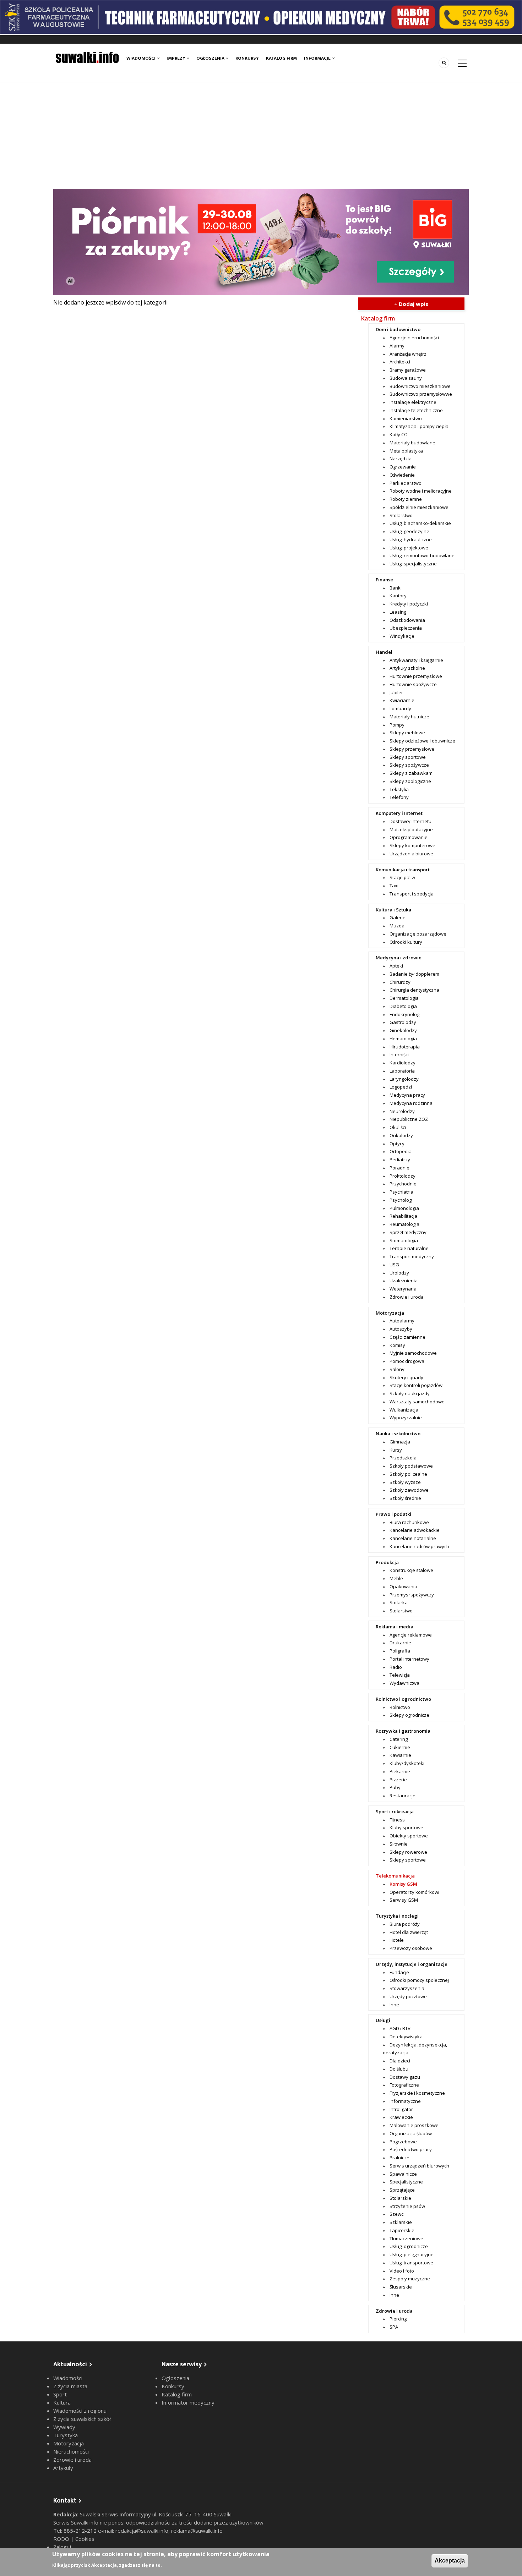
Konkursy (247, 58)
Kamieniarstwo (406, 418)
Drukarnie (400, 1643)
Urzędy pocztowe (408, 1996)
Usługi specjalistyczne (413, 564)
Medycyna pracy (407, 1095)
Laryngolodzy (404, 1079)
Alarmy (397, 346)
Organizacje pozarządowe (418, 934)
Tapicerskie (402, 2230)
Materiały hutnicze (409, 717)
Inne (394, 2005)
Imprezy (176, 58)
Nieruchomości (71, 2451)
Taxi (394, 886)
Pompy (397, 725)
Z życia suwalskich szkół (82, 2419)
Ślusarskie (401, 2287)
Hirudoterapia (405, 1047)
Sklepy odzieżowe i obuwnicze (422, 741)
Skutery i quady (406, 1377)
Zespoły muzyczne (410, 2279)
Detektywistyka (406, 2037)
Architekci (400, 362)
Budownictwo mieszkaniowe (420, 386)
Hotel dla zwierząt (409, 1932)
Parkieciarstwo (406, 483)
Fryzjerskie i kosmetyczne (417, 2093)
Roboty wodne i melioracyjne (421, 491)
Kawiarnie (400, 1755)
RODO (62, 2539)
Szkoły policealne (408, 1474)
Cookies (85, 2539)
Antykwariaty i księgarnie (416, 660)
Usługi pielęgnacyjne (412, 2254)
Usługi (383, 2020)
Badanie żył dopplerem (414, 974)
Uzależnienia (404, 1281)
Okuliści (398, 1127)
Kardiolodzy (403, 1063)
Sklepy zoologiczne (410, 781)
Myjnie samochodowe (413, 1353)
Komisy (397, 1345)
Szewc (396, 2214)
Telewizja (400, 1675)
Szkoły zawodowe (409, 1490)
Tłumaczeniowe (406, 2238)
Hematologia (403, 1038)
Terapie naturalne (409, 1248)
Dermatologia (404, 998)
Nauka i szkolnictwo (398, 1434)
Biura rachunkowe (409, 1522)
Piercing (398, 2319)
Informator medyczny (188, 2402)
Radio (396, 1667)
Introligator (401, 2109)
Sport (60, 2394)
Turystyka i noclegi (397, 1916)
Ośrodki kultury (406, 942)
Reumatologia (404, 1224)
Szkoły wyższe (405, 1482)
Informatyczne (405, 2101)
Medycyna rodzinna (411, 1103)
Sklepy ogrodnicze (409, 1715)
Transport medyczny (412, 1256)
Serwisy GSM (404, 1900)
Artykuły (63, 2468)
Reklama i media (395, 1627)
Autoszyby (401, 1329)
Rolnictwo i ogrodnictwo (403, 1699)
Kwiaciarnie (402, 700)
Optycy (397, 1144)
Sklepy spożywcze (409, 765)
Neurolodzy (402, 1111)
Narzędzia (401, 459)
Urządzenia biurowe (411, 854)
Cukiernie (400, 1747)
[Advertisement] (261, 136)
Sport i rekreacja (395, 1812)
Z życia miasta (70, 2386)
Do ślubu (399, 2069)
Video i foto (402, 2271)
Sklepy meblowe (407, 733)
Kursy (396, 1450)
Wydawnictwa (404, 1683)
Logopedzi (401, 1087)
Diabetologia (403, 1006)
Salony (397, 1369)
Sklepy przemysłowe (412, 749)
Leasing (398, 612)
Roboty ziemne (406, 499)
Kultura (62, 2402)
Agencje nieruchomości (414, 338)
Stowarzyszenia (407, 1988)
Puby (395, 1787)
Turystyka (66, 2435)
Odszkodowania (407, 620)
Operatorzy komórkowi (414, 1892)
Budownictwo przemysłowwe (421, 394)
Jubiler (396, 692)
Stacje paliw (402, 877)
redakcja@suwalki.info (142, 2531)
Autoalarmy (402, 1321)
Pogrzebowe (403, 2142)
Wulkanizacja (404, 1410)
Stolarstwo (401, 515)
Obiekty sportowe (409, 1836)
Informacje (318, 58)
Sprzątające (402, 2190)
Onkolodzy (401, 1135)
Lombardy (400, 708)
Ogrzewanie (403, 467)
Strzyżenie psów (407, 2206)
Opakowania (403, 1586)
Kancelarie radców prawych (419, 1546)
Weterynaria (403, 1289)
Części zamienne (407, 1337)
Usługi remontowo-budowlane (422, 555)
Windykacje (402, 636)
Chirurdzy (400, 982)
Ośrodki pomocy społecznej (419, 1980)
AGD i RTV (400, 2028)
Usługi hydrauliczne (411, 539)
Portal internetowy (409, 1659)
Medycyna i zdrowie (399, 958)
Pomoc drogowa (407, 1361)
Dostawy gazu (405, 2077)
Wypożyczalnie (406, 1418)
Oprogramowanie (409, 837)
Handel (384, 652)
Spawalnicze (403, 2174)
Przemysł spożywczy (412, 1595)
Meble (396, 1578)
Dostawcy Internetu (410, 821)
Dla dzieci (400, 2061)
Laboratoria (402, 1071)
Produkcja (387, 1562)
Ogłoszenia (211, 58)
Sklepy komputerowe (412, 845)
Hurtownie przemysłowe (416, 676)
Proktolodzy (403, 1176)
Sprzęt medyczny (408, 1232)
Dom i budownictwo (398, 329)
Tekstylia (399, 789)
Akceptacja (450, 2561)
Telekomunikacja (395, 1876)
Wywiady (64, 2427)
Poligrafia (400, 1651)
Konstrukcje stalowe (411, 1570)
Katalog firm (281, 58)
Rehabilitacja (403, 1216)
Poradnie (399, 1168)
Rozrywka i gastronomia (403, 1731)
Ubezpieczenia (406, 628)
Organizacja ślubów (411, 2133)
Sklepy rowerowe (408, 1852)
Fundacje (399, 1972)
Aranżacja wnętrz (408, 354)
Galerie (398, 917)
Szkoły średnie (405, 1498)
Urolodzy (399, 1273)
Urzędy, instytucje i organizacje (412, 1964)
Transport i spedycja (412, 894)
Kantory (398, 596)
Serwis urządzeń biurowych (419, 2166)
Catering (399, 1739)
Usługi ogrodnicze (409, 2246)
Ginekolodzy (403, 1030)
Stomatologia (404, 1240)
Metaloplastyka (406, 451)
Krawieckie (401, 2117)
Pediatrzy (400, 1160)
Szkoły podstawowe (411, 1466)
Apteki (396, 966)
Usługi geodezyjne (409, 531)
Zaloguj (62, 2547)
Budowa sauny (406, 378)
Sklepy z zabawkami (412, 773)
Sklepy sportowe (408, 757)
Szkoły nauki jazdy (410, 1393)
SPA (394, 2327)
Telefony (399, 797)
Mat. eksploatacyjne (411, 829)
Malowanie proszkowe (414, 2125)
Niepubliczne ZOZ (409, 1119)
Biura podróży (405, 1924)
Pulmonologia (404, 1208)
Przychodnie (403, 1184)
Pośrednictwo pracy (411, 2149)
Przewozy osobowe (411, 1948)
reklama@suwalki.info (197, 2531)
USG (394, 1265)
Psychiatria (401, 1192)
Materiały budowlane (412, 443)
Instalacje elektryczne (413, 402)
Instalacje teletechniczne (416, 410)
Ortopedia (401, 1151)
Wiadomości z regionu (80, 2411)
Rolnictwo (400, 1707)
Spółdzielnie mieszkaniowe (419, 507)
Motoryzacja (390, 1313)
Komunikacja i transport (403, 870)
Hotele (397, 1940)
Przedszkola (403, 1458)
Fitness (397, 1820)
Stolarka (399, 1602)
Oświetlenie (402, 475)
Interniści (399, 1054)
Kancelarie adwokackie (415, 1530)
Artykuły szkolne (407, 668)
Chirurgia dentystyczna (414, 990)
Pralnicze (399, 2158)
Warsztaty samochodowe (417, 1402)
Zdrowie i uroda (407, 1297)
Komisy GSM (403, 1884)
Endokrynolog (404, 1014)
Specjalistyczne (406, 2182)
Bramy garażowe (408, 370)
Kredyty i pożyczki (409, 604)
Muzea (397, 926)
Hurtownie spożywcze (413, 684)
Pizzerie (398, 1780)
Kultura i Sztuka (393, 910)
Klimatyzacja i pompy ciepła (419, 426)
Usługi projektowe (409, 548)
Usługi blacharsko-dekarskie (420, 523)
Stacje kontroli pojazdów (416, 1385)
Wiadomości (142, 58)
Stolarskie (400, 2198)
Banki (396, 588)
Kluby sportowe (406, 1827)
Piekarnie (400, 1771)
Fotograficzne (404, 2085)
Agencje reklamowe (411, 1635)
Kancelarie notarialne (413, 1538)
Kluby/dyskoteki (407, 1763)
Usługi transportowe (411, 2263)
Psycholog (401, 1200)
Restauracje (403, 1796)
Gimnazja (400, 1442)
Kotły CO (399, 434)
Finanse (384, 580)
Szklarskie (401, 2222)
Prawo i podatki (393, 1514)
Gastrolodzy (403, 1022)
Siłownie (399, 1844)
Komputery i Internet (399, 813)
